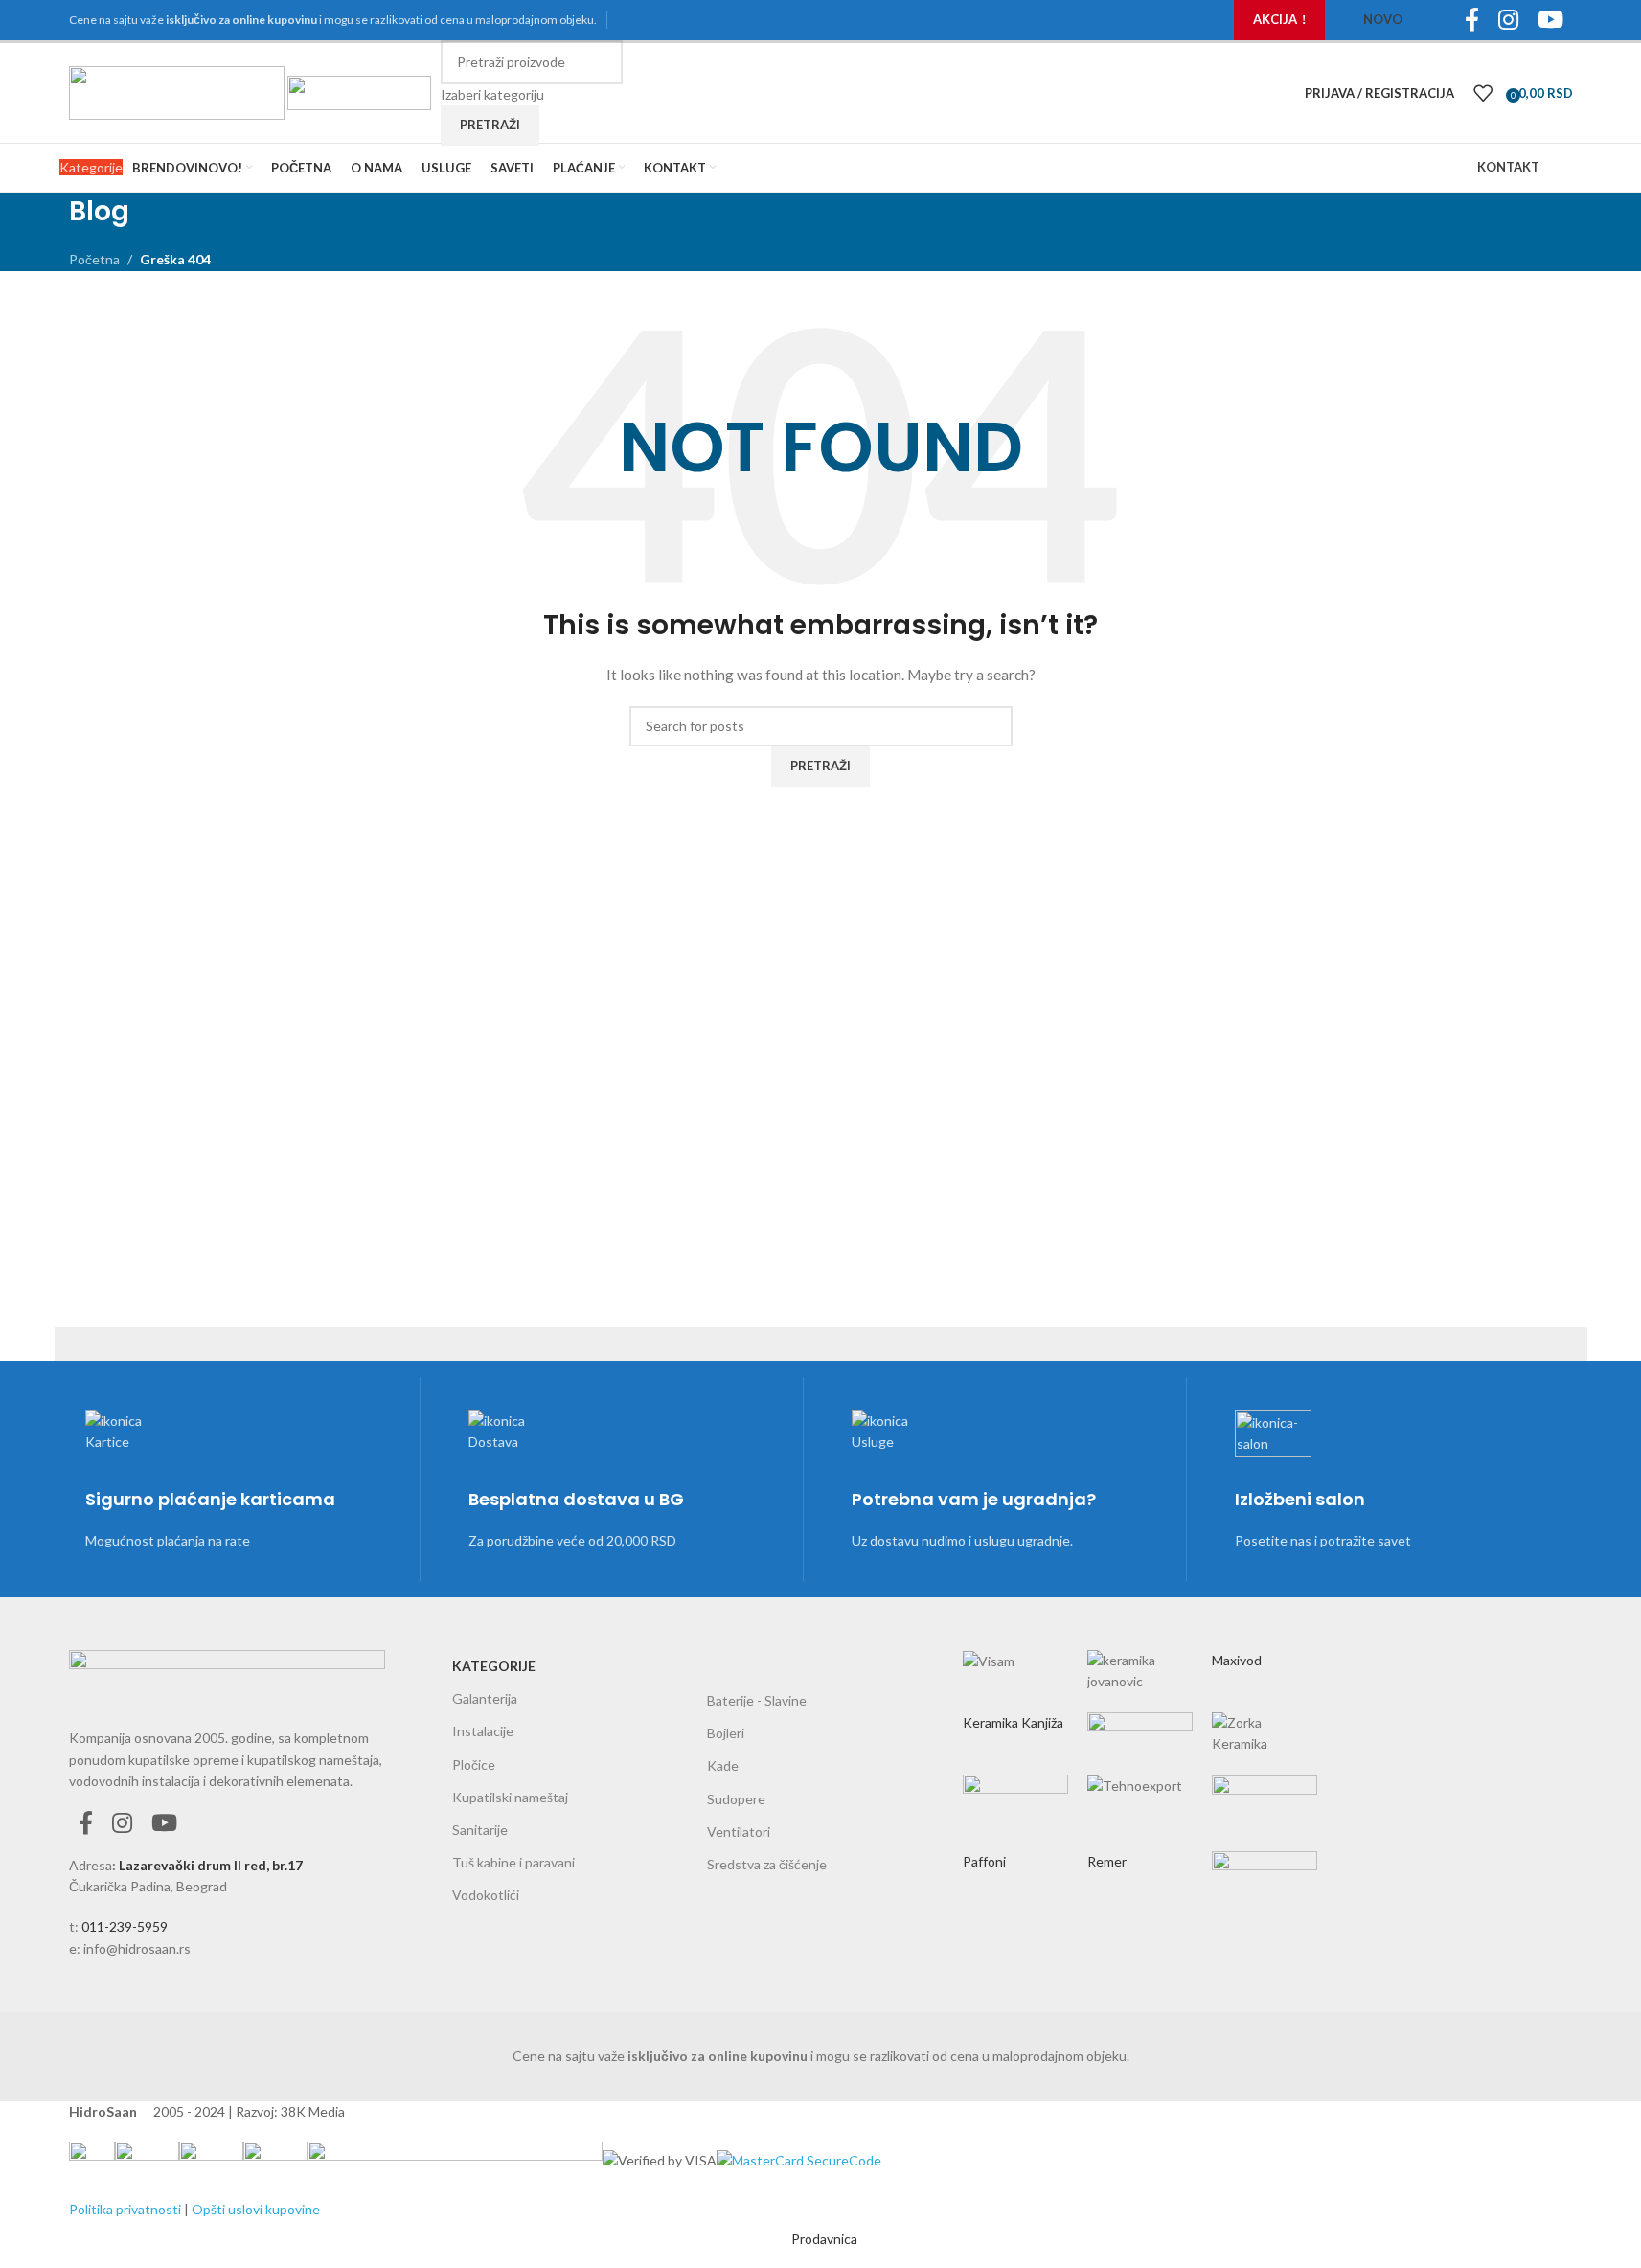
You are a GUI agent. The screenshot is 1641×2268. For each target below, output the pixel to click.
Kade (723, 1765)
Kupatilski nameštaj (510, 1797)
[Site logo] (178, 92)
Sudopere (736, 1799)
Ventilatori (739, 1832)
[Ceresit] (1140, 1752)
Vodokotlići (486, 1895)
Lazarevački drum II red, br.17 (211, 1865)
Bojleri (726, 1733)
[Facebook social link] (86, 1824)
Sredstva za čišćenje (767, 1864)
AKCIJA (1275, 19)
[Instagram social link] (122, 1824)
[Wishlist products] (1483, 93)
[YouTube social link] (164, 1824)
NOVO (1383, 19)
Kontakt (1508, 167)
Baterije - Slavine (757, 1700)
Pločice (474, 1764)
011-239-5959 (125, 1926)
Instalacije (483, 1731)
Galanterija (485, 1698)
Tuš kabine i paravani (513, 1862)
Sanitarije (480, 1830)
